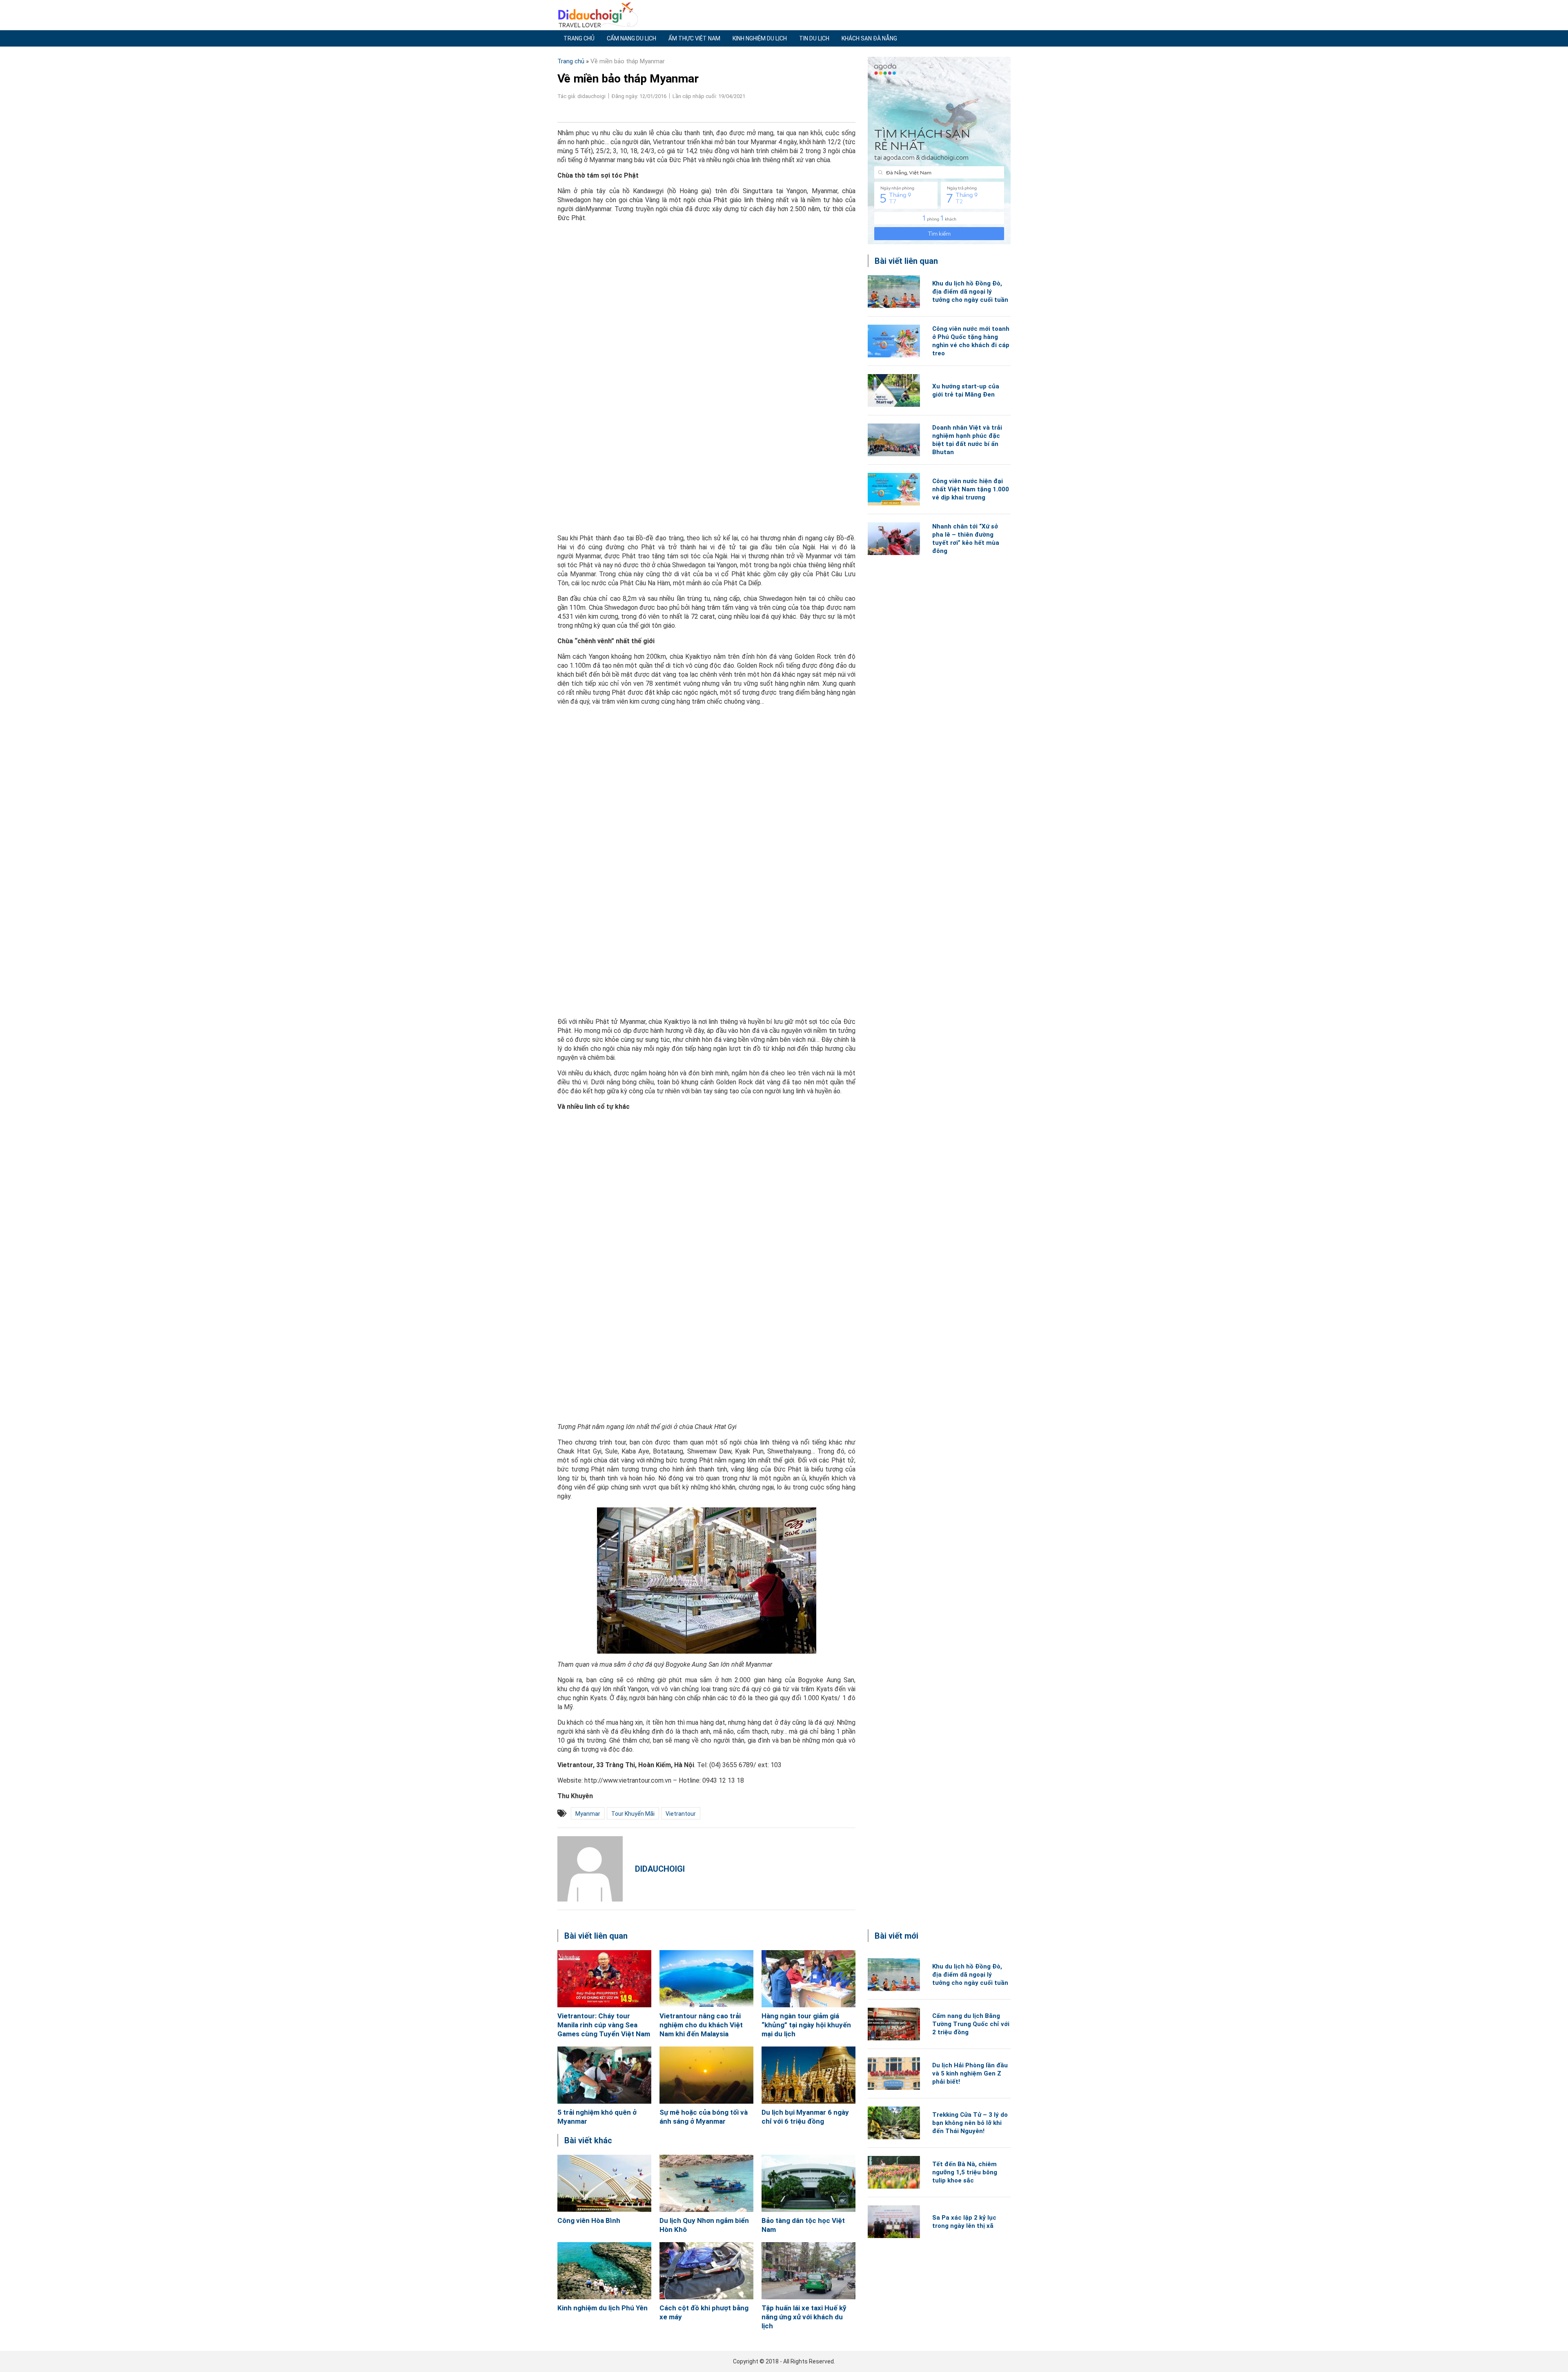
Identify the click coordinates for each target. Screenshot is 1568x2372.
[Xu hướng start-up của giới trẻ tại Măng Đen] (894, 390)
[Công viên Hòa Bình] (604, 2183)
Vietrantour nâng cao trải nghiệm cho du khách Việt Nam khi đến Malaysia (701, 2025)
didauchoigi (660, 1869)
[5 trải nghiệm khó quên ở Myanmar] (604, 2075)
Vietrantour (681, 1814)
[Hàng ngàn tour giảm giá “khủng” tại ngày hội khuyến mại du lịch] (808, 1979)
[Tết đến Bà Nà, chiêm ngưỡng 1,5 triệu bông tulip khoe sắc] (894, 2172)
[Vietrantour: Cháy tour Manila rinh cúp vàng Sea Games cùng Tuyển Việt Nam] (604, 1979)
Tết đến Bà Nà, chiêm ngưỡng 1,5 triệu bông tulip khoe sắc (965, 2172)
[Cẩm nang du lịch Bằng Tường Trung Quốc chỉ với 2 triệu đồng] (894, 2024)
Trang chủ (579, 38)
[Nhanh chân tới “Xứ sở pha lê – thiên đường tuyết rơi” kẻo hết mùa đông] (894, 539)
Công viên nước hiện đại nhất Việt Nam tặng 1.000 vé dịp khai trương (971, 489)
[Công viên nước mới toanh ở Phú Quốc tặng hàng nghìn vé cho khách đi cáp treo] (894, 341)
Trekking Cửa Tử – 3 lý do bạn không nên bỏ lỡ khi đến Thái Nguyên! (970, 2123)
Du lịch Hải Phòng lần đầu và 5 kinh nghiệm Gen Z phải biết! (970, 2073)
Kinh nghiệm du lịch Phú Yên (602, 2308)
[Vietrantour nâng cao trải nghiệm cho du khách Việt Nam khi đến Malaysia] (706, 1979)
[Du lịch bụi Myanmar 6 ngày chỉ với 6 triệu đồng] (808, 2075)
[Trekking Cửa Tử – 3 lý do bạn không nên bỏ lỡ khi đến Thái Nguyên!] (894, 2123)
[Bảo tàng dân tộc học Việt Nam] (808, 2183)
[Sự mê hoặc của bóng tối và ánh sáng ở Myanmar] (706, 2075)
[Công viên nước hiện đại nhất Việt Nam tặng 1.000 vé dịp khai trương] (894, 489)
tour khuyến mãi (633, 1814)
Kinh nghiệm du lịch (760, 38)
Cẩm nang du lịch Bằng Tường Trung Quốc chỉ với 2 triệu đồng (971, 2024)
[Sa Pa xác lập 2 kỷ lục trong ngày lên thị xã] (894, 2222)
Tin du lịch (814, 38)
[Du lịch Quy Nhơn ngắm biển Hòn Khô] (706, 2183)
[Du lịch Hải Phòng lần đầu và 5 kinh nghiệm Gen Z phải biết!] (894, 2073)
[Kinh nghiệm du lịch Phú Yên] (604, 2271)
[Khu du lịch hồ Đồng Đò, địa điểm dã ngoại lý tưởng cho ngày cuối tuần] (894, 292)
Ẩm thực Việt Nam (694, 38)
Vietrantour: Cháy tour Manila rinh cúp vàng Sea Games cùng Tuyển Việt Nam (604, 2025)
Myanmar (588, 1814)
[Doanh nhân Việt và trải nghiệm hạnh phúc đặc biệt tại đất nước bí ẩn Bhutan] (894, 440)
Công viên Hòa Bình (589, 2220)
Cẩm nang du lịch (631, 38)
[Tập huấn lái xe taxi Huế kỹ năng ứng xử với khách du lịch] (808, 2271)
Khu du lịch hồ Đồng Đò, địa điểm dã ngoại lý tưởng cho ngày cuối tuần (970, 292)
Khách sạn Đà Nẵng (869, 38)
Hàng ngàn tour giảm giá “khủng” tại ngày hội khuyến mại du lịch (806, 2025)
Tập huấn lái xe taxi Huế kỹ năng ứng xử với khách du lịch (804, 2317)
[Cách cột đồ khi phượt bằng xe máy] (706, 2271)
